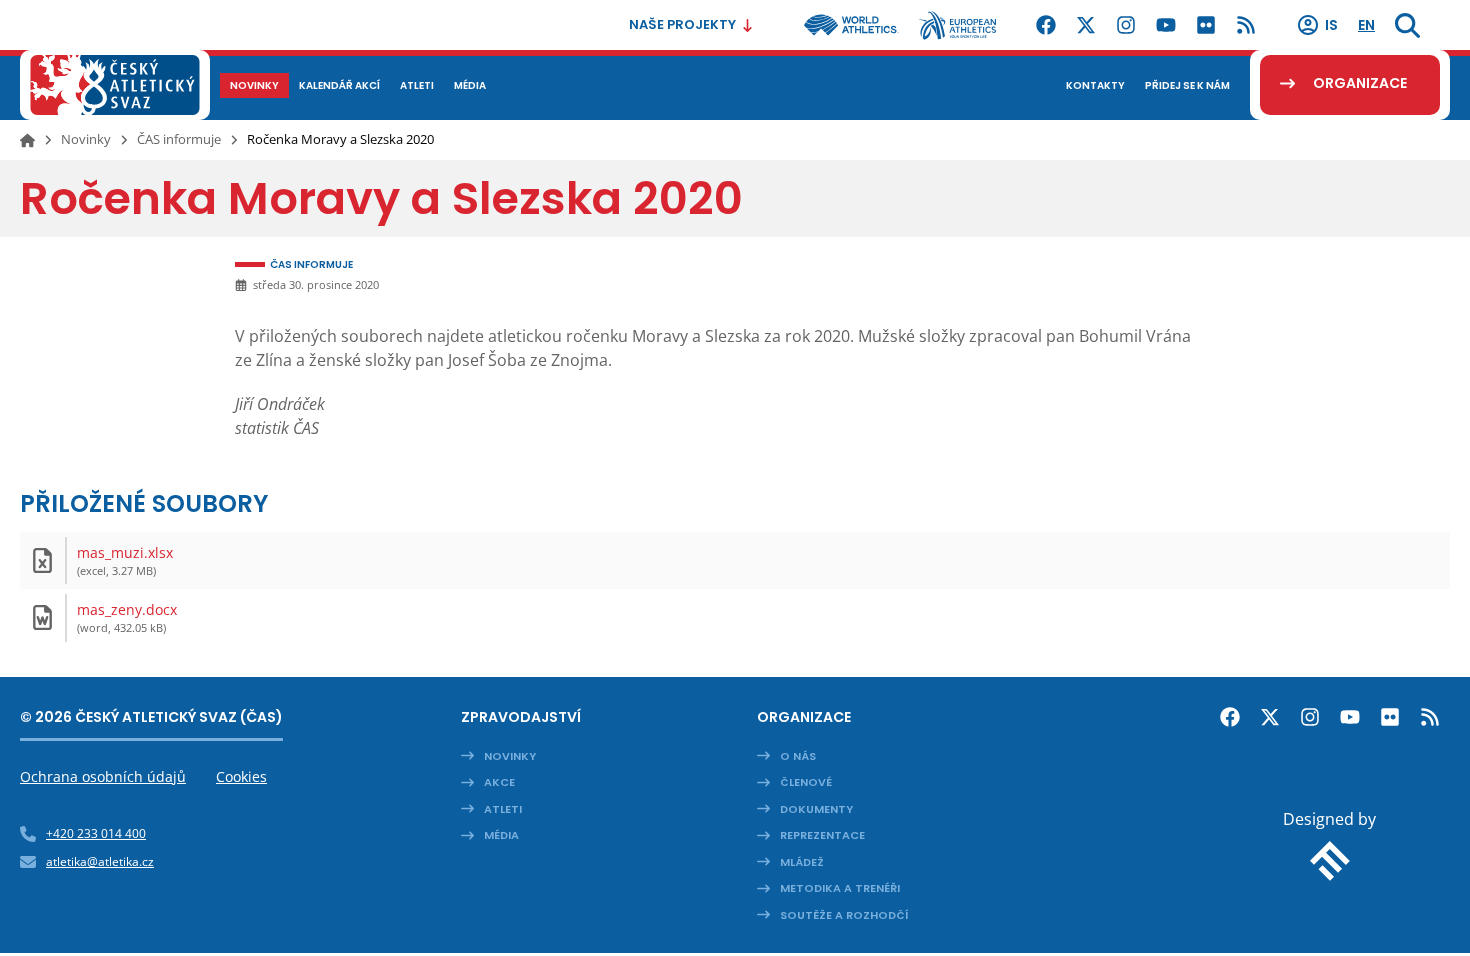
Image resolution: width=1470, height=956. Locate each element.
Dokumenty (816, 809)
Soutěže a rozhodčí (844, 915)
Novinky (86, 139)
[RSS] (1246, 25)
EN (1366, 25)
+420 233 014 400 (96, 833)
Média (501, 835)
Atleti (503, 809)
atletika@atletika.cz (100, 861)
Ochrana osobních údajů (103, 776)
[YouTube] (1166, 25)
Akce (499, 782)
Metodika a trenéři (840, 888)
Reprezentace (822, 835)
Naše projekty (682, 24)
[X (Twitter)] (1086, 25)
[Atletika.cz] (115, 85)
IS (1331, 25)
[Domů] (27, 140)
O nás (798, 756)
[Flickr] (1206, 25)
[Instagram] (1126, 25)
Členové (806, 782)
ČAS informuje (179, 139)
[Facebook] (1046, 25)
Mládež (802, 862)
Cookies (241, 776)
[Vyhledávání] (1407, 25)
